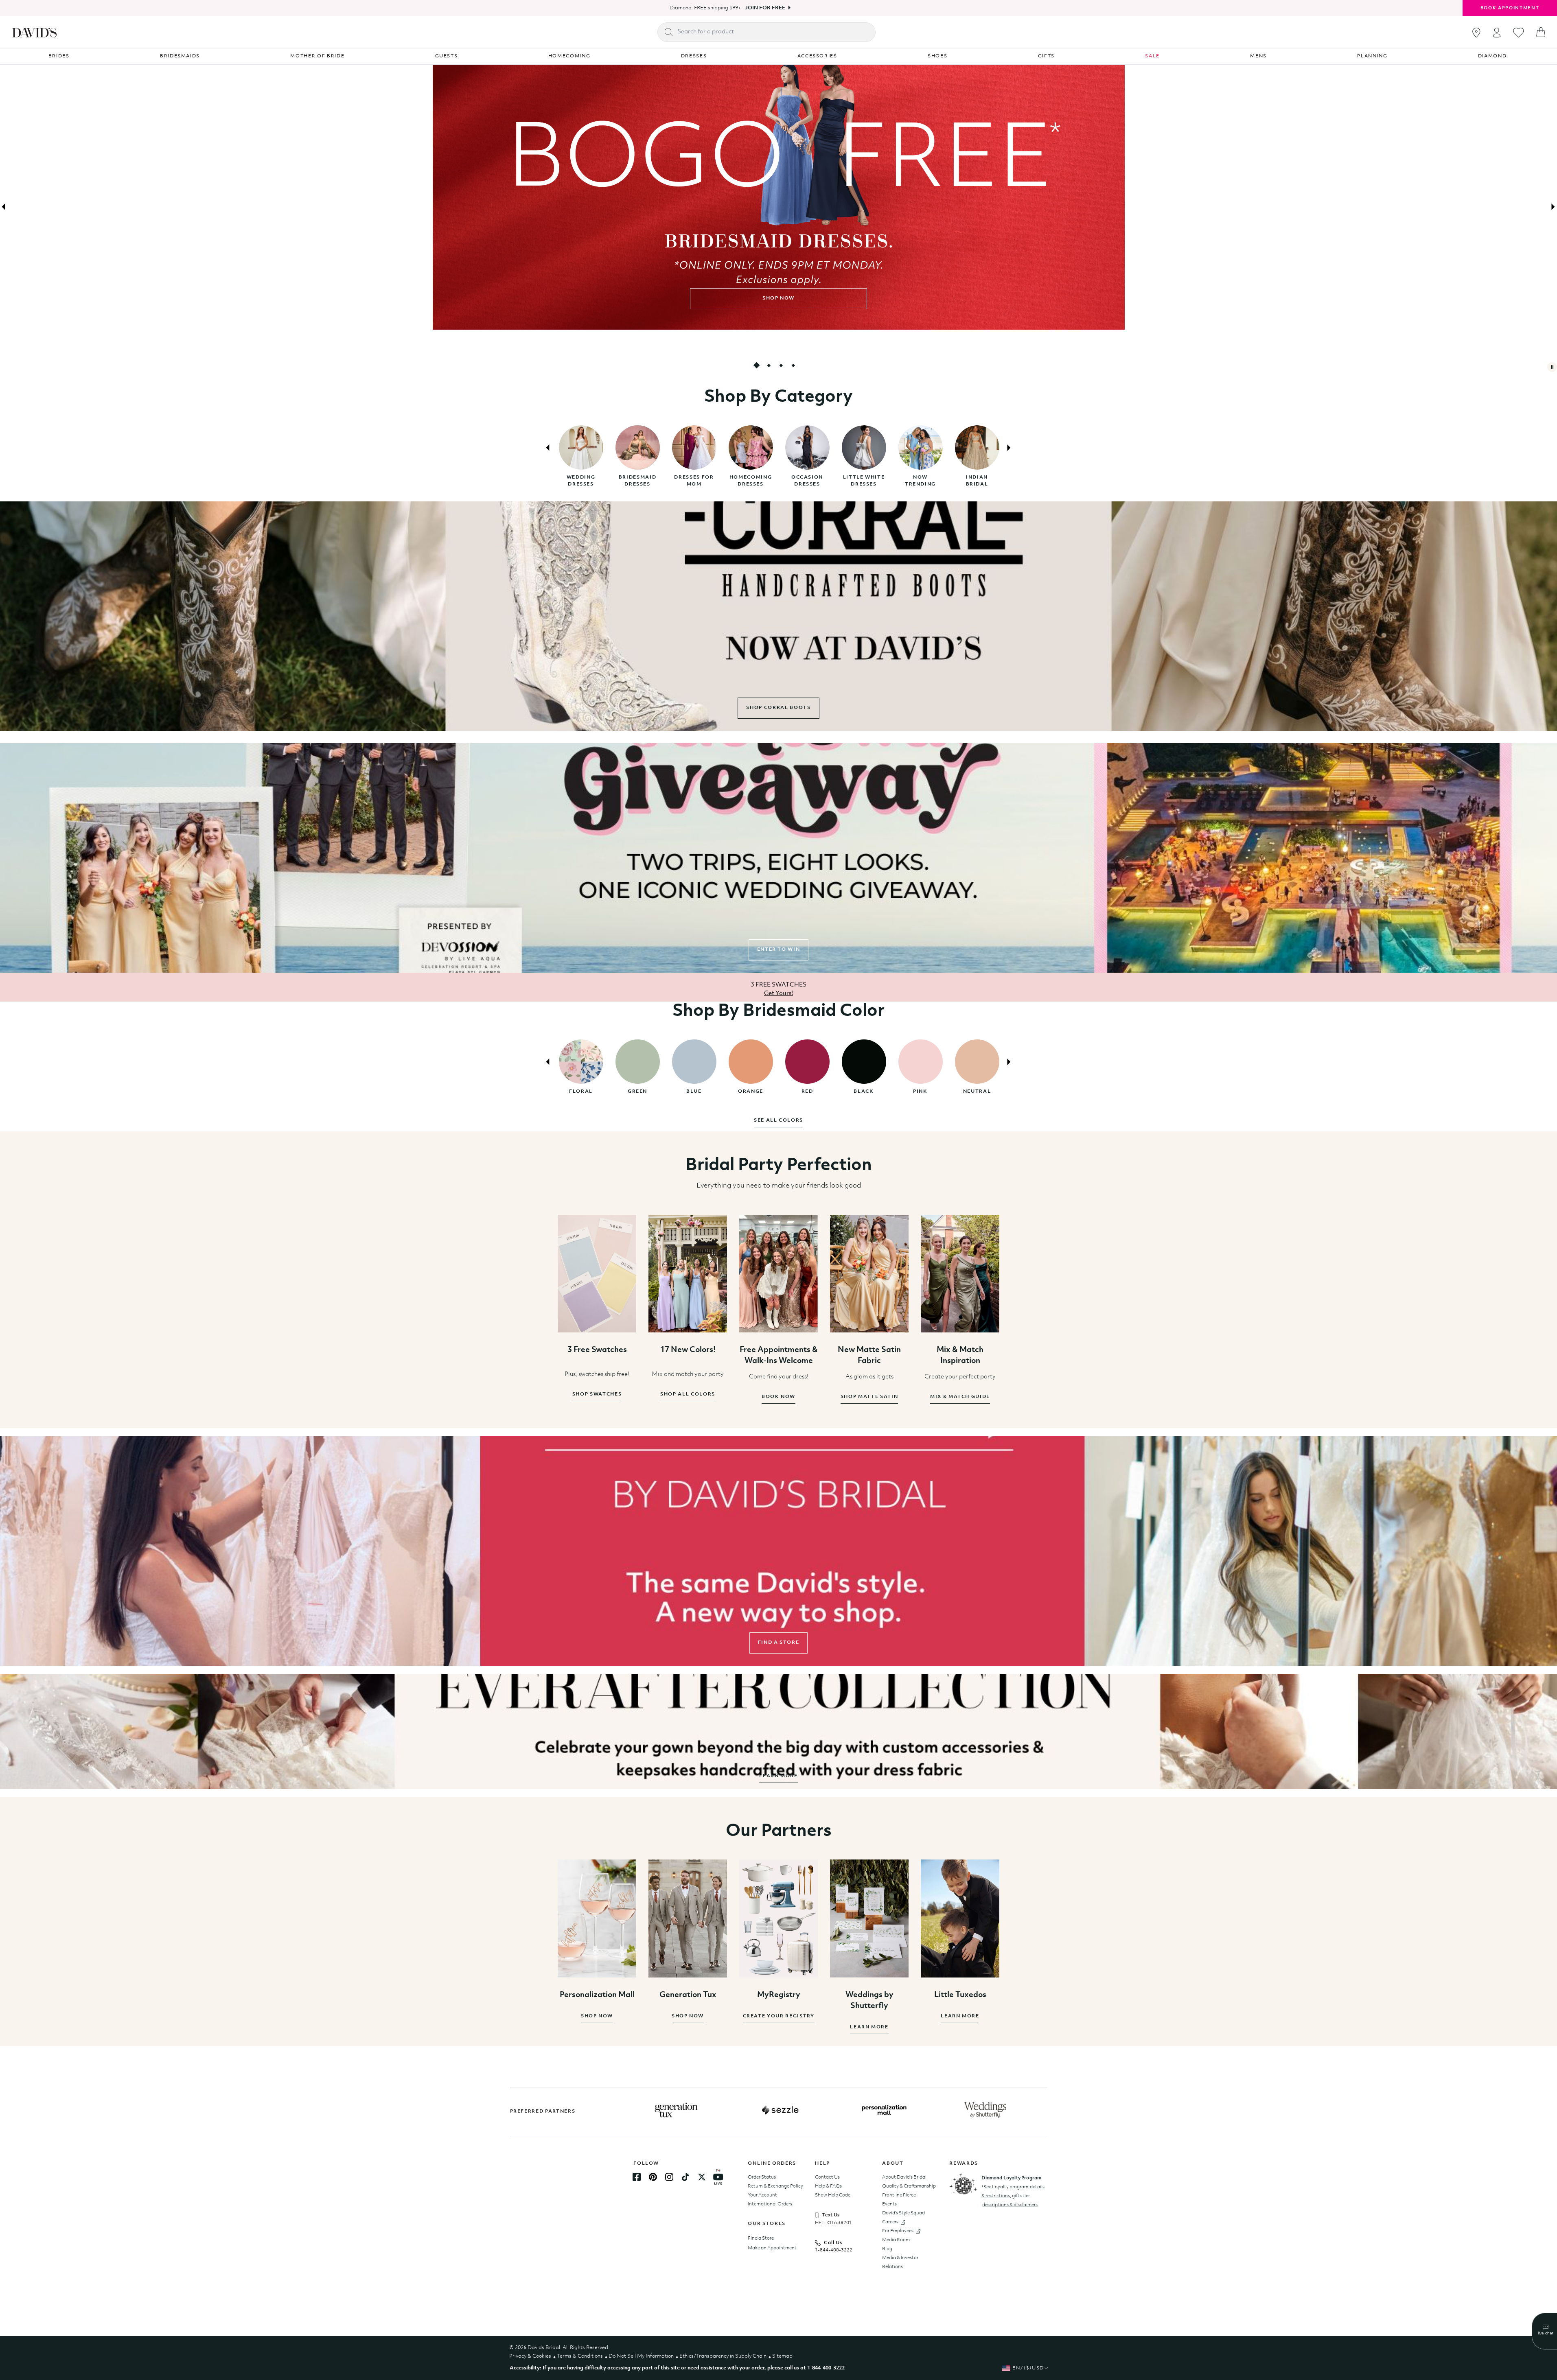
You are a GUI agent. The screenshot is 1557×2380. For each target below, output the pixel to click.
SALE (1152, 56)
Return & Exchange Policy (775, 2186)
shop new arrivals (778, 298)
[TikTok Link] (685, 2177)
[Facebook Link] (637, 2177)
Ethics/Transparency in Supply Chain (723, 2356)
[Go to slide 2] (769, 365)
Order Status (762, 2177)
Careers (890, 2222)
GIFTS (1046, 56)
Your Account (762, 2195)
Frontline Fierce (899, 2195)
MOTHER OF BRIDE (317, 56)
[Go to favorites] (1519, 33)
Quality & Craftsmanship (909, 2186)
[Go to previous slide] (4, 207)
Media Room (896, 2240)
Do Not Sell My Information (641, 2356)
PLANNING (1372, 56)
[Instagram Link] (669, 2177)
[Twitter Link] (702, 2177)
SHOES (937, 56)
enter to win (779, 949)
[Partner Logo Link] (676, 2110)
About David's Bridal (904, 2177)
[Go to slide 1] (756, 365)
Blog (887, 2249)
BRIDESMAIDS (180, 56)
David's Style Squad (903, 2213)
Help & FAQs (828, 2186)
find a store (779, 1643)
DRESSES (694, 56)
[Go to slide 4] (793, 365)
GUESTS (447, 56)
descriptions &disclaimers (1010, 2205)
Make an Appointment (772, 2248)
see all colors (778, 1120)
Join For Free (765, 8)
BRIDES (59, 56)
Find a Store (761, 2238)
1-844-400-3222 (834, 2250)
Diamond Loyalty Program (1011, 2178)
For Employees (898, 2231)
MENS (1258, 56)
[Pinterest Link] (653, 2177)
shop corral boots (778, 708)
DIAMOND (1492, 56)
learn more (778, 1776)
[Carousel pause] (1552, 367)
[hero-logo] (34, 32)
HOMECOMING (569, 56)
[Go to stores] (1476, 33)
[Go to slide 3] (781, 365)
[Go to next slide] (1553, 207)
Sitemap (782, 2356)
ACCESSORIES (817, 56)
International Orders (770, 2204)
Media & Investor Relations (900, 2262)
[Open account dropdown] (1497, 32)
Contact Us (827, 2177)
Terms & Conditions (580, 2356)
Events (889, 2204)
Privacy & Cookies (530, 2356)
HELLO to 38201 (833, 2223)
